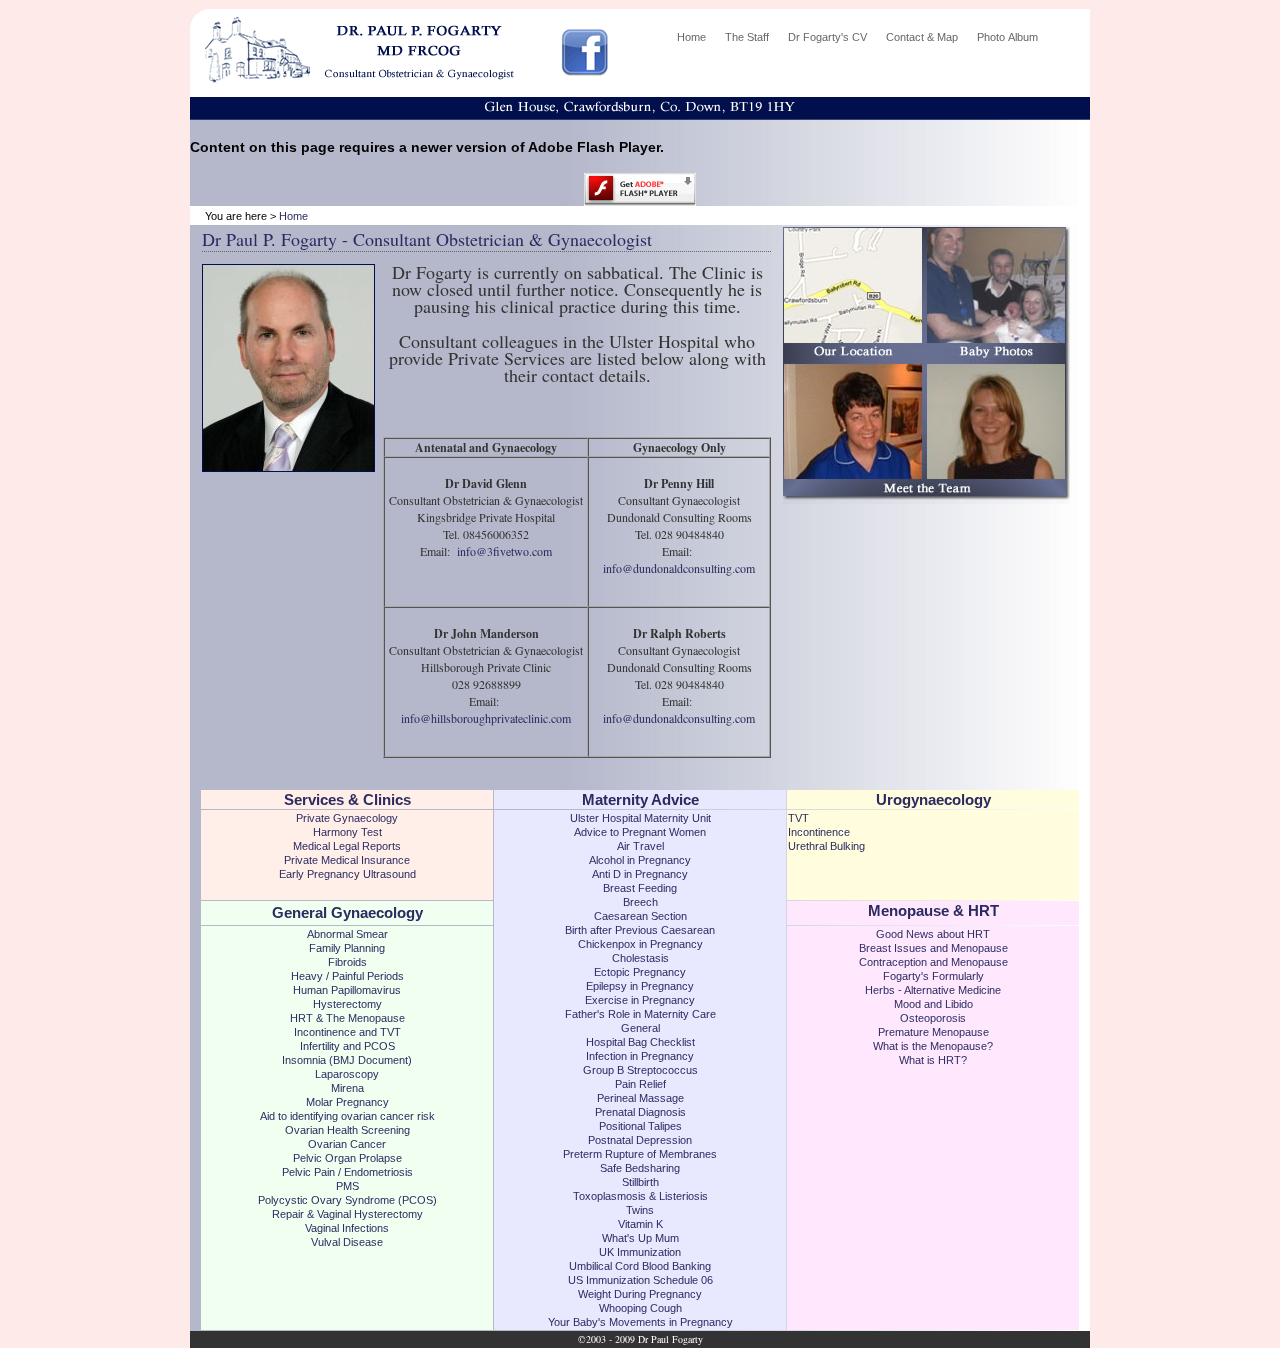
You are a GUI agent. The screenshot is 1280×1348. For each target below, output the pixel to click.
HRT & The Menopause (347, 1018)
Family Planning (347, 948)
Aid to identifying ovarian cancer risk (347, 1116)
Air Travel (640, 846)
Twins (640, 1210)
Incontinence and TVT (347, 1032)
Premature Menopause (933, 1032)
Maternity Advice (640, 799)
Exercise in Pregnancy (640, 1000)
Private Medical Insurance (347, 860)
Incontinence (819, 832)
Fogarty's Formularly (933, 976)
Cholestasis (640, 958)
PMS (347, 1186)
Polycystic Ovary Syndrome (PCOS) (347, 1200)
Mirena (347, 1088)
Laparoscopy (347, 1074)
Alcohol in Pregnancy (640, 860)
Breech (640, 902)
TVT (798, 818)
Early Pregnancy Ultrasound (347, 874)
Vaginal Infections (347, 1228)
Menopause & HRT (933, 910)
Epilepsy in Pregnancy (640, 986)
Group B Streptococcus (640, 1070)
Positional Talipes (640, 1126)
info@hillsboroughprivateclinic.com (486, 718)
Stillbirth (640, 1182)
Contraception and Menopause (933, 962)
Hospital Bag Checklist (640, 1042)
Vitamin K (640, 1224)
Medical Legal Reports (347, 846)
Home (293, 216)
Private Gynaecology (347, 818)
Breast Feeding (640, 888)
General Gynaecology (347, 912)
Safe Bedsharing (640, 1168)
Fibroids (347, 962)
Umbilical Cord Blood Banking (640, 1266)
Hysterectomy (347, 1004)
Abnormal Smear (347, 934)
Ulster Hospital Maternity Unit (640, 818)
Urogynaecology (933, 799)
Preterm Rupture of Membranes (640, 1154)
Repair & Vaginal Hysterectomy (347, 1214)
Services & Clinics (347, 799)
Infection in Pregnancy (640, 1056)
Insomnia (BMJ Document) (347, 1060)
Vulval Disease (347, 1242)
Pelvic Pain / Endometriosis (347, 1172)
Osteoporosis (933, 1018)
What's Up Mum (640, 1238)
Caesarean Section (640, 916)
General (640, 1028)
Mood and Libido (933, 1004)
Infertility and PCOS (347, 1046)
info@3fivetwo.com (504, 551)
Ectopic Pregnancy (640, 972)
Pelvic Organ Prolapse (347, 1158)
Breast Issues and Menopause (933, 948)
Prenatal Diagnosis (640, 1112)
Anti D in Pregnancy (640, 874)
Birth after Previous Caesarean (640, 930)
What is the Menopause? (933, 1046)
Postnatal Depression (640, 1140)
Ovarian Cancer (347, 1144)
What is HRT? (933, 1060)
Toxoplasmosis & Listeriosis (640, 1196)
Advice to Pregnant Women (640, 832)
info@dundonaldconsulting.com (679, 568)
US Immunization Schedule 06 (640, 1280)
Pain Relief (640, 1084)
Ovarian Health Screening (347, 1130)
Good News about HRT (933, 934)
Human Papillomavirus (347, 990)
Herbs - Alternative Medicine (933, 990)
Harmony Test (347, 832)
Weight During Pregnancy (640, 1294)
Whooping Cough (640, 1308)
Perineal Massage (640, 1098)
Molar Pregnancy (347, 1102)
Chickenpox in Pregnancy (640, 944)
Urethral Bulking (826, 846)
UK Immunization (640, 1252)
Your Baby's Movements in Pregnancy (640, 1322)
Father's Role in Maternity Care (640, 1014)
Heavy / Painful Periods (347, 976)
